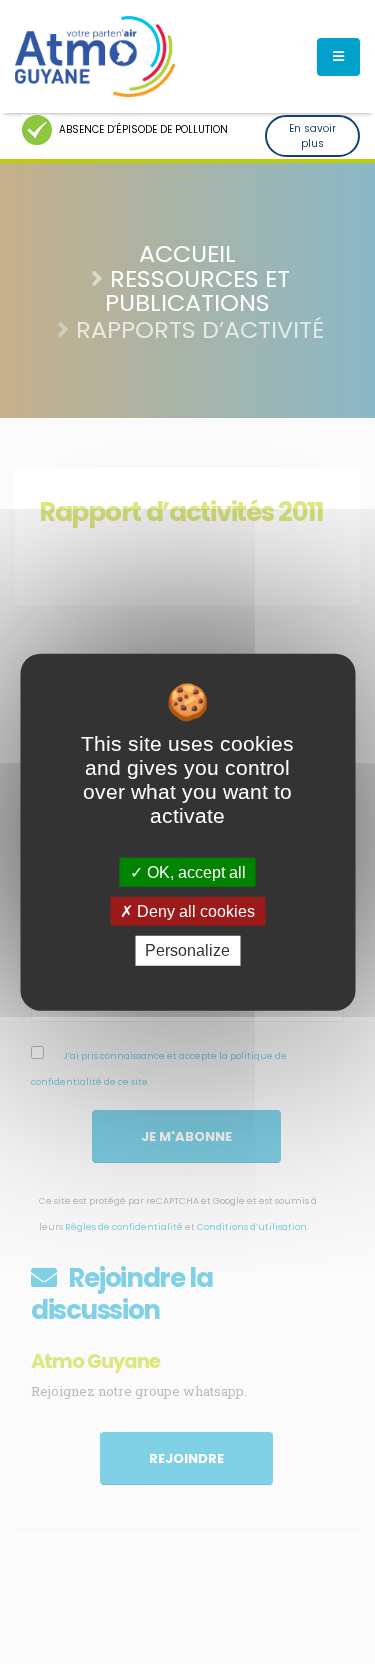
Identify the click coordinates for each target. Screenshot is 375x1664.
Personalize (187, 950)
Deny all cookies (194, 911)
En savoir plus (312, 136)
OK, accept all (194, 872)
